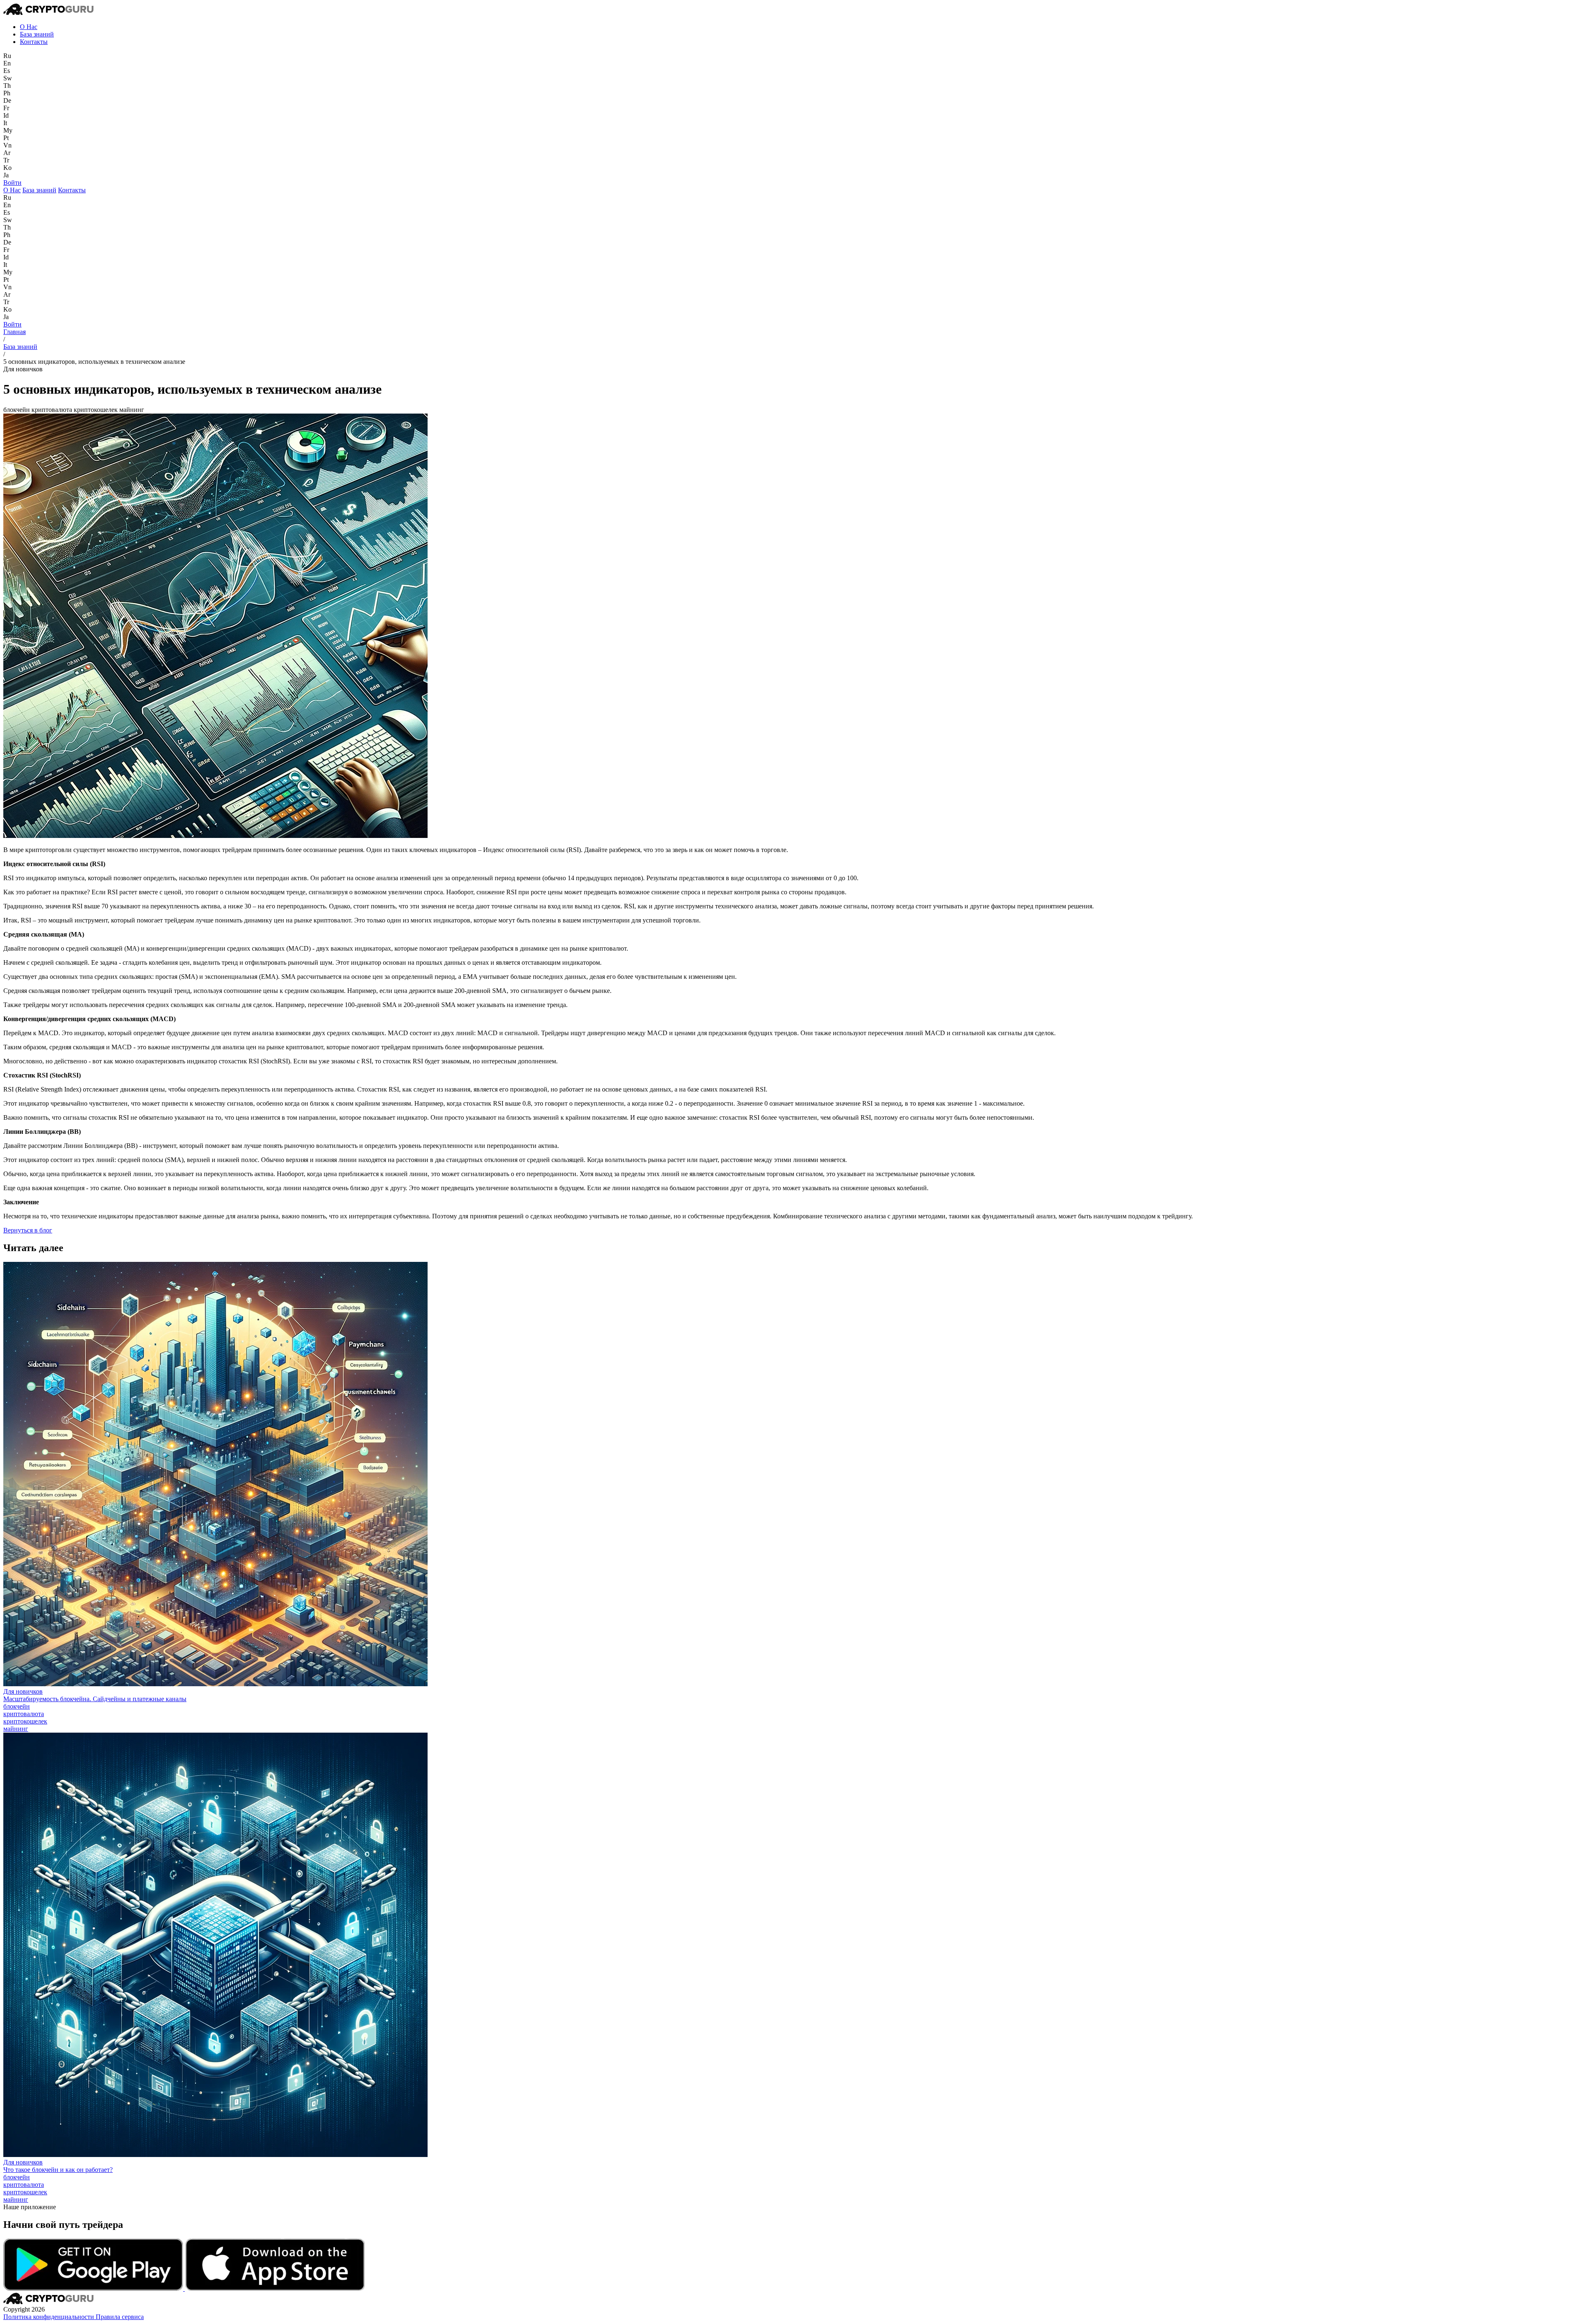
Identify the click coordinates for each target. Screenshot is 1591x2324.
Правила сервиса (120, 2317)
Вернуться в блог (28, 1230)
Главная (15, 332)
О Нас (29, 27)
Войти (12, 183)
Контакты (34, 42)
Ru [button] (7, 56)
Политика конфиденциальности (50, 2317)
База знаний (37, 34)
